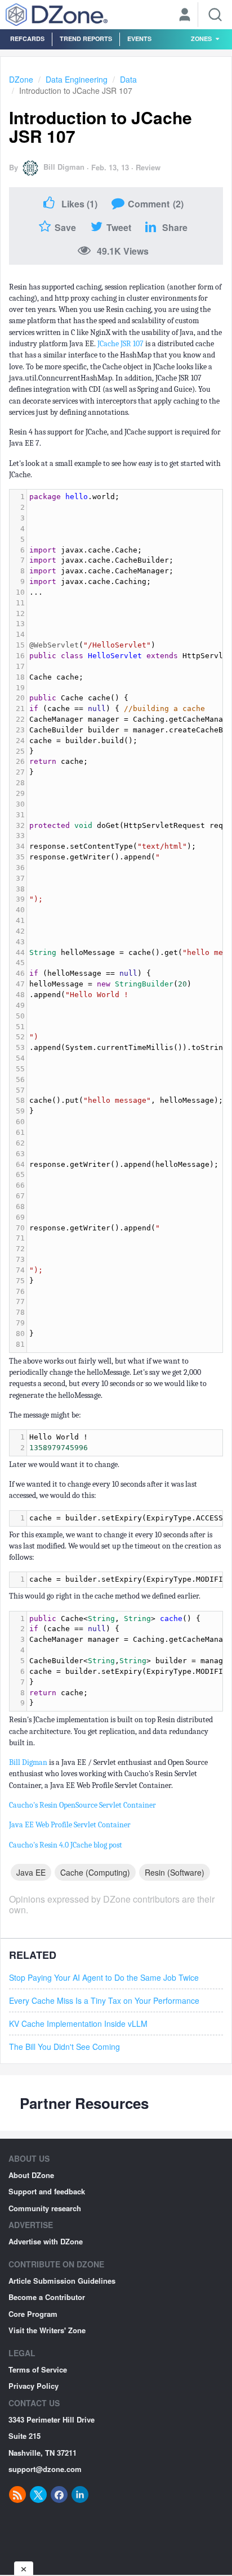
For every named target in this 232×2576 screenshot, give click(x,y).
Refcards (27, 39)
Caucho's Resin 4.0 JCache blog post (66, 1845)
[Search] (215, 15)
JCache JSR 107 (121, 344)
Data (128, 79)
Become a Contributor (47, 2297)
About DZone (31, 2175)
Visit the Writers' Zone (47, 2330)
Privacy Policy (34, 2386)
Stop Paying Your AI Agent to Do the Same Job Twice (104, 1977)
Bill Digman (64, 167)
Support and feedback (47, 2191)
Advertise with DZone (46, 2241)
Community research (45, 2208)
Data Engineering (77, 79)
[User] (185, 16)
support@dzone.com (45, 2469)
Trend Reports (86, 39)
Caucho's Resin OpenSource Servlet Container (82, 1805)
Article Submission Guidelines (62, 2281)
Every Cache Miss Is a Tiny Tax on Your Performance (104, 2000)
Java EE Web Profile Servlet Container (70, 1825)
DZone (21, 79)
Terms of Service (38, 2369)
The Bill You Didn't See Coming (64, 2047)
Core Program (33, 2314)
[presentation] (125, 1443)
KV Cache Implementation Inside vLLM (78, 2023)
